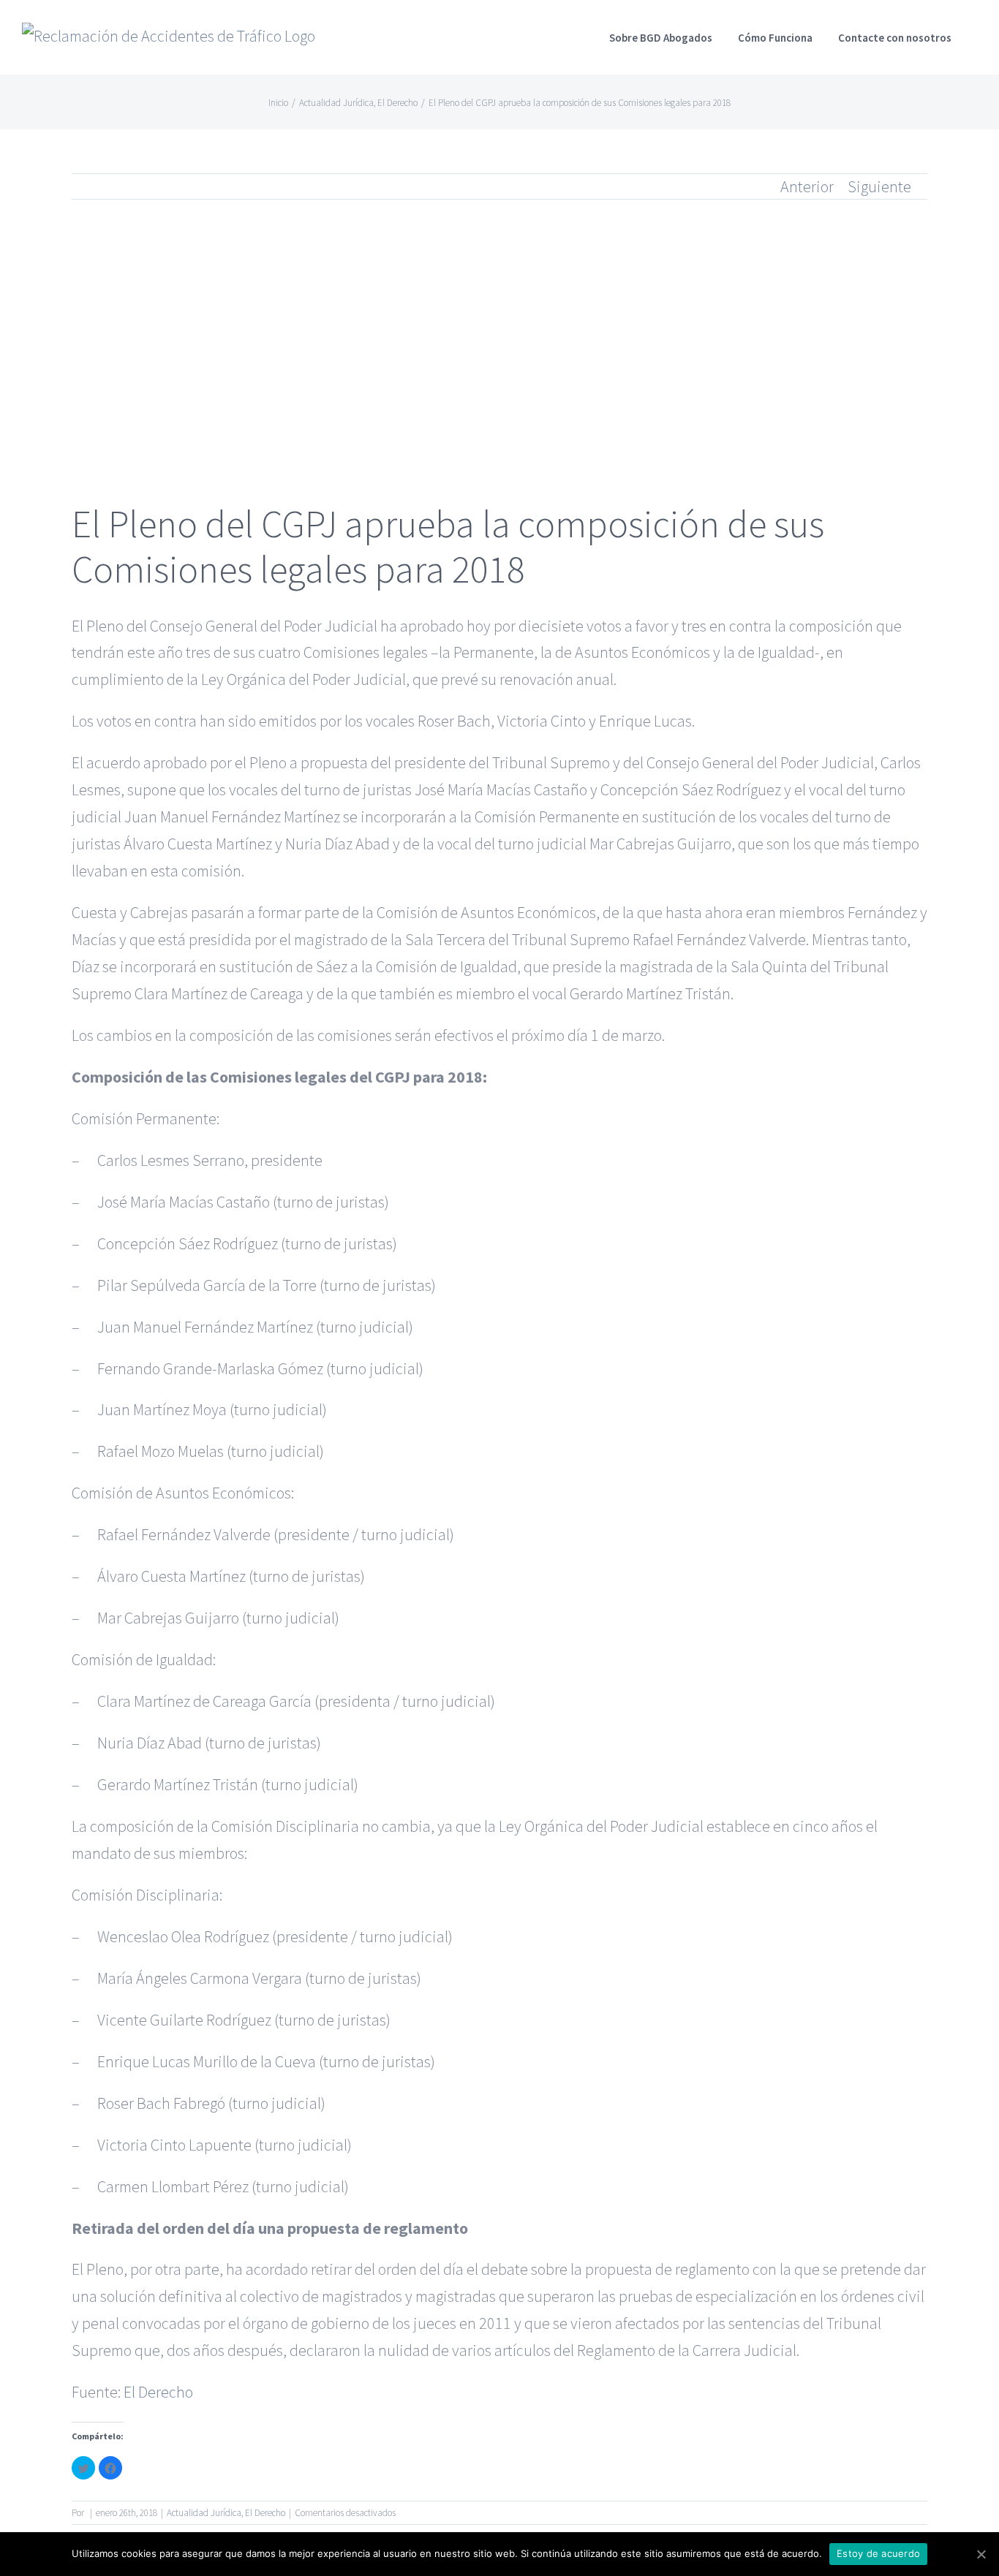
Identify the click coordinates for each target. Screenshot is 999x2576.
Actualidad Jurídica (204, 2513)
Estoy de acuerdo (878, 2553)
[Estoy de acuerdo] (981, 2554)
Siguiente (879, 186)
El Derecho (158, 2392)
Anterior (807, 186)
